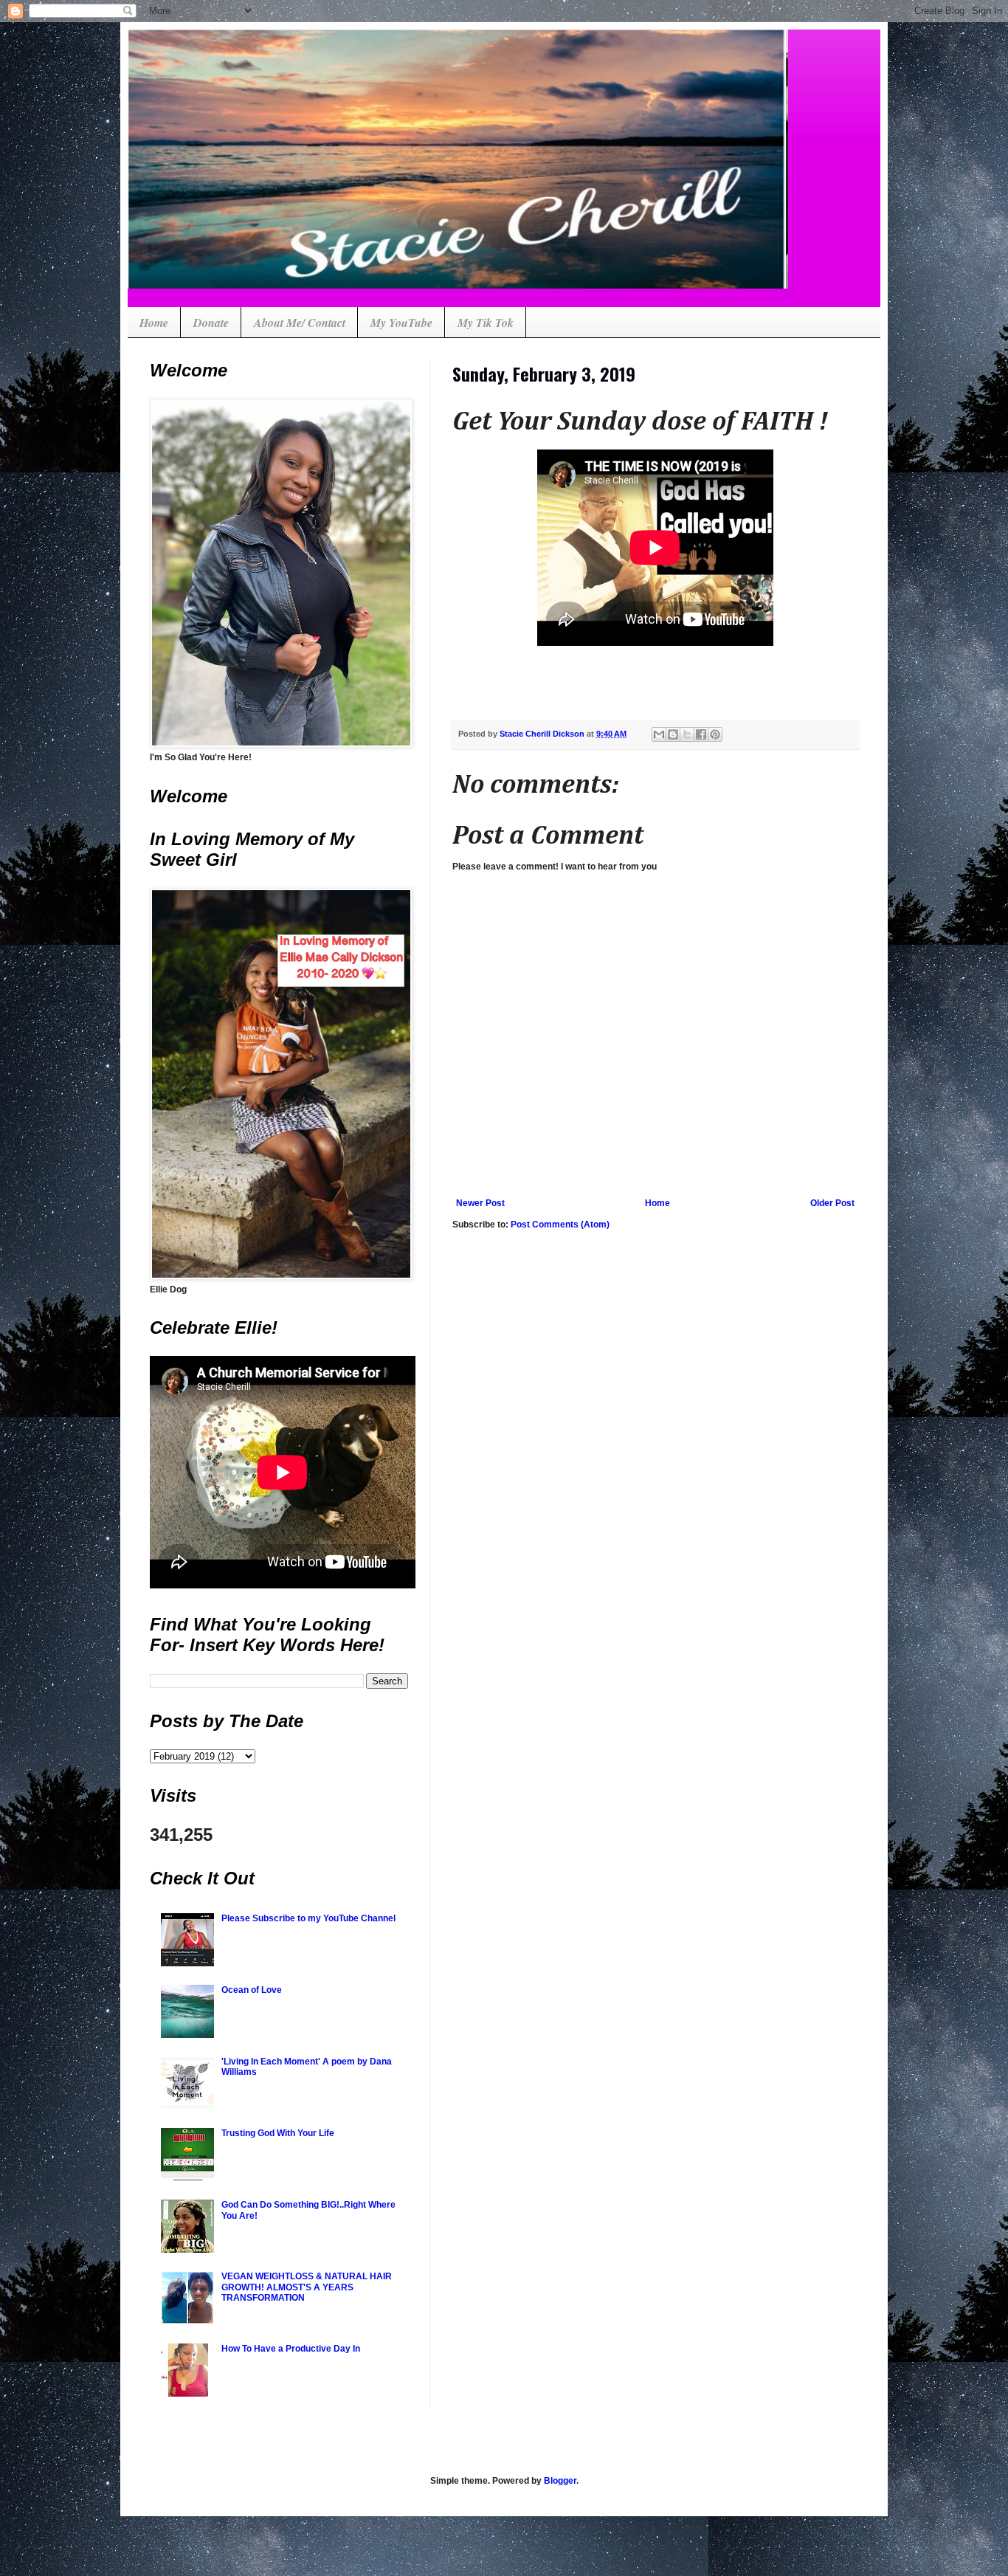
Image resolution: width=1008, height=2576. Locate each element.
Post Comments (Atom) (560, 1225)
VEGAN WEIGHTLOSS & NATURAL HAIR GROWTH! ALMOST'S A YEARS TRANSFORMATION (307, 2287)
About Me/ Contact (300, 323)
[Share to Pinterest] (715, 734)
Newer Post (480, 1203)
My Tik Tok (486, 323)
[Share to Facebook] (701, 734)
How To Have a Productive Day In (291, 2349)
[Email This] (659, 734)
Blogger (560, 2481)
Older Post (832, 1203)
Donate (211, 323)
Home (154, 323)
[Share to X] (687, 734)
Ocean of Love (252, 1990)
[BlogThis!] (673, 734)
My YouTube (401, 323)
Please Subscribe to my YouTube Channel (308, 1918)
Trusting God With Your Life (278, 2133)
